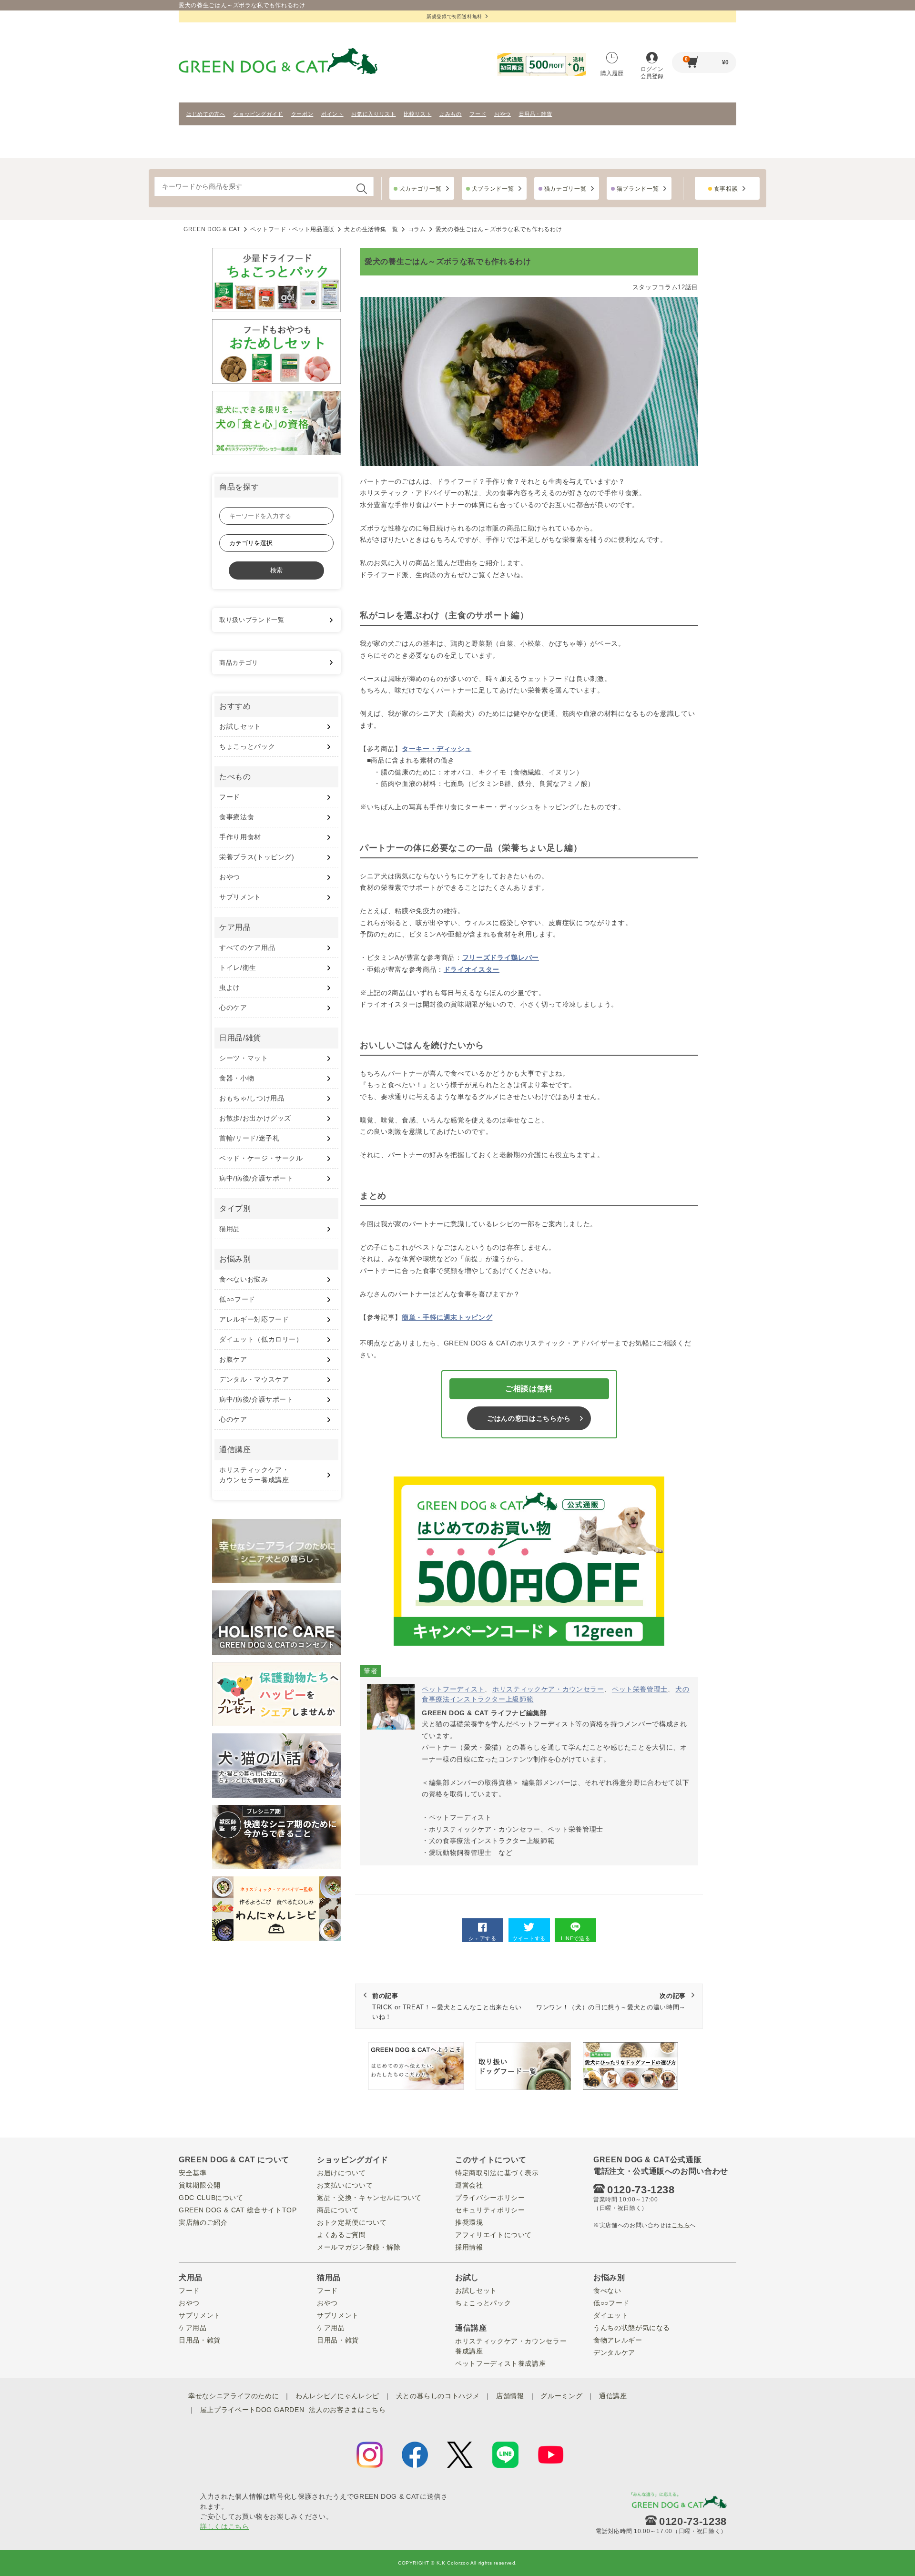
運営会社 (469, 2185)
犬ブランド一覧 (493, 189)
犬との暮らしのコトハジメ (438, 2396)
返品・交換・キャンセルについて (369, 2198)
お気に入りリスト (373, 114)
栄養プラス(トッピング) (257, 857)
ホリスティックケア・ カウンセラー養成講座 (254, 1475)
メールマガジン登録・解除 (359, 2247)
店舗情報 (510, 2396)
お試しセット (240, 726)
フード (478, 114)
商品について (338, 2210)
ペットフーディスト (453, 1689)
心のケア (233, 1008)
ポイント (332, 114)
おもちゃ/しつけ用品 (252, 1098)
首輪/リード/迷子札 (249, 1138)
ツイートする (529, 1938)
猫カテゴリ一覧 (565, 189)
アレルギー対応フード (254, 1319)
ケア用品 (193, 2328)
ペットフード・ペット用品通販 (292, 229)
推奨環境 (469, 2222)
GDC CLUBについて (211, 2198)
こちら (681, 2225)
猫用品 (230, 1229)
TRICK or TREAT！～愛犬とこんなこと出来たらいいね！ (447, 2006)
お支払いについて (345, 2185)
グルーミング (561, 2396)
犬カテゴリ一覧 (421, 189)
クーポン (302, 114)
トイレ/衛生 (238, 967)
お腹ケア (233, 1359)
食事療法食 (237, 817)
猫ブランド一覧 (638, 189)
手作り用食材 (240, 837)
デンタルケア (614, 2352)
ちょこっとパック (247, 746)
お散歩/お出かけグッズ (255, 1118)
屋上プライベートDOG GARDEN (252, 2410)
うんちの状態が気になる (632, 2328)
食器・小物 (237, 1078)
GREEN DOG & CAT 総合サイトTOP (238, 2210)
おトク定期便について (352, 2222)
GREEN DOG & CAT (212, 229)
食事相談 (726, 189)
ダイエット (611, 2315)
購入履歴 (612, 73)
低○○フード (237, 1299)
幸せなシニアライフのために (234, 2396)
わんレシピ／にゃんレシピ (337, 2396)
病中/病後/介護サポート (256, 1178)
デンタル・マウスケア (254, 1379)
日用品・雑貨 (536, 114)
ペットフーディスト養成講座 (500, 2363)
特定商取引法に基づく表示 (497, 2173)
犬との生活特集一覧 (371, 229)
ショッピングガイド (258, 114)
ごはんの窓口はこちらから (529, 1418)
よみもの (451, 114)
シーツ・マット (244, 1058)
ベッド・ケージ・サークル (261, 1158)
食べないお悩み (244, 1279)
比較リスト (417, 114)
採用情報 (469, 2247)
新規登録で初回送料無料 (454, 16)
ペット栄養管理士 (640, 1689)
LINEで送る (576, 1938)
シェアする (482, 1938)
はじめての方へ (206, 114)
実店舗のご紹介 (203, 2222)
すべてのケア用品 (247, 947)
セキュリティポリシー (490, 2210)
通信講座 (613, 2396)
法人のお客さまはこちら (347, 2410)
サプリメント (240, 897)
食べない (607, 2291)
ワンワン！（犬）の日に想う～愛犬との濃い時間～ (611, 2002)
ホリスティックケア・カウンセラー (548, 1689)
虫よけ (230, 988)
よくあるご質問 (341, 2235)
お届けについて (341, 2173)
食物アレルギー (618, 2340)
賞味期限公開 (200, 2185)
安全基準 (193, 2173)
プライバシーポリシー (490, 2198)
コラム (417, 229)
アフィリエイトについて (493, 2235)
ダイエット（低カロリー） (261, 1339)
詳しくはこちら (225, 2526)
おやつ (503, 114)
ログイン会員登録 (652, 73)
